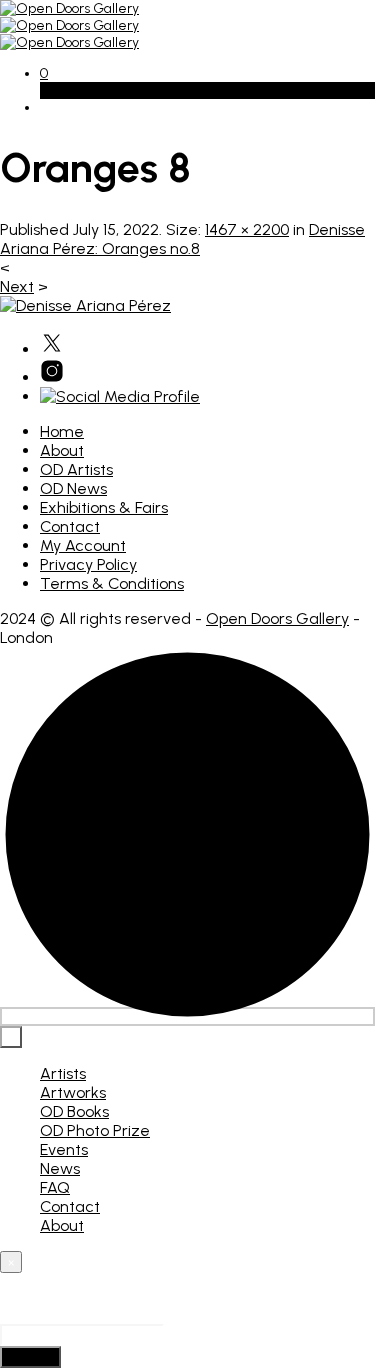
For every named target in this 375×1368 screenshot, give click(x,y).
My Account (83, 545)
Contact (70, 526)
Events (64, 1149)
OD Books (74, 1111)
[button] (44, 73)
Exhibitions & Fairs (104, 507)
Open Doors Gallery (277, 618)
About (62, 450)
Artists (63, 1073)
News (60, 1168)
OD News (73, 488)
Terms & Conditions (112, 583)
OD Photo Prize (95, 1130)
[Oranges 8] (85, 305)
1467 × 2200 (247, 229)
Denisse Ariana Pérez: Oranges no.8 (182, 239)
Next (17, 286)
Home (62, 431)
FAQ (55, 1187)
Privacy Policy (88, 564)
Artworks (73, 1092)
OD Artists (76, 469)
